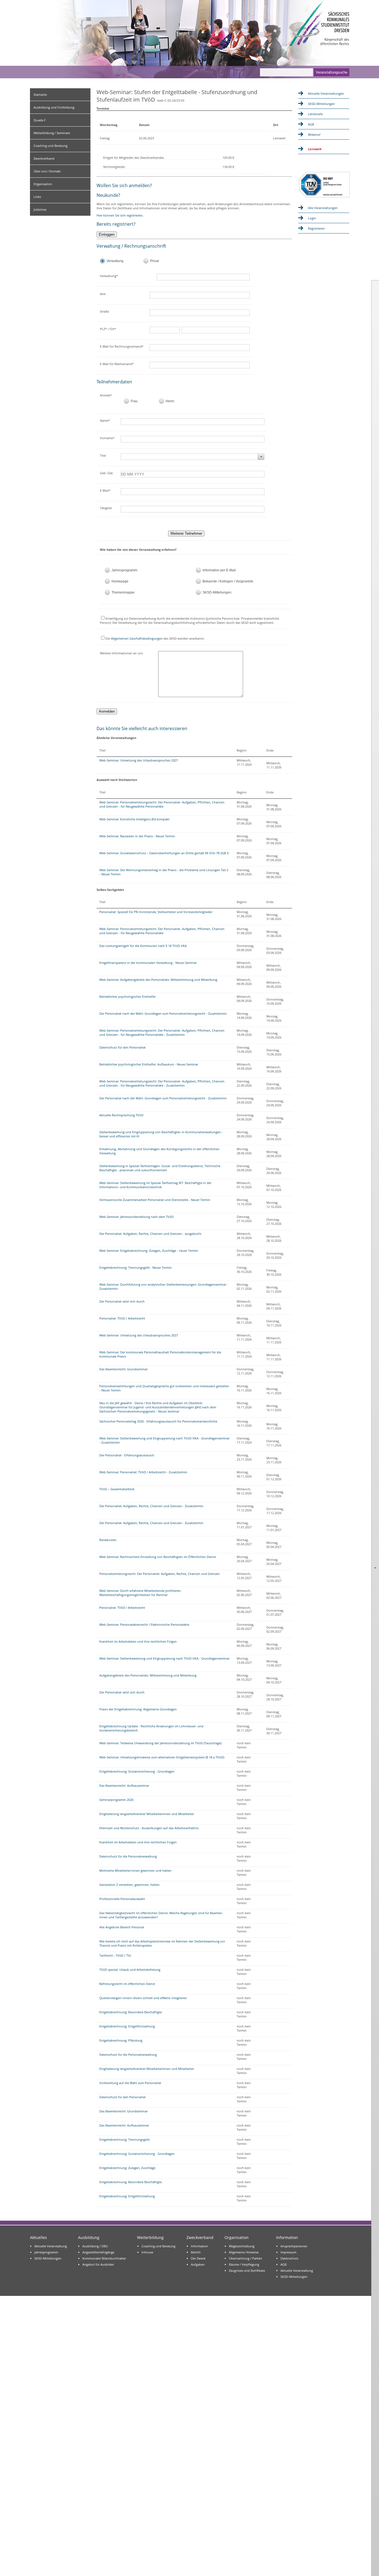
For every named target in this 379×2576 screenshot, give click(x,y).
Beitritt (196, 2252)
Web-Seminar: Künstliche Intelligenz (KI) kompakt (134, 819)
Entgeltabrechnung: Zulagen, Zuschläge (127, 2168)
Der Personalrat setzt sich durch (122, 1301)
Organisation (43, 184)
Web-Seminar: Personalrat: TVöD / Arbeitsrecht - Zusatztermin (143, 1472)
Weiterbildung (150, 2237)
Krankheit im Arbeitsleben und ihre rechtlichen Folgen (138, 1641)
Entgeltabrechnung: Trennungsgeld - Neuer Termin (136, 1267)
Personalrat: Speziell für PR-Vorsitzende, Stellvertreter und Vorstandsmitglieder (156, 912)
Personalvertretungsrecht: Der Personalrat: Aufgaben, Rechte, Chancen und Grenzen (160, 1574)
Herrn (170, 401)
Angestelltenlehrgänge (98, 2252)
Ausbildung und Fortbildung (54, 107)
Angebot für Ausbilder (98, 2264)
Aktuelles (38, 2237)
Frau (134, 401)
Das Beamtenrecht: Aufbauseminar (124, 1785)
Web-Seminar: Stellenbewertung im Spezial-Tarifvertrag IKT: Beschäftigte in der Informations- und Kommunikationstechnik (155, 1185)
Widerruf (314, 135)
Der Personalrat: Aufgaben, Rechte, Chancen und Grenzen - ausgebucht (150, 1234)
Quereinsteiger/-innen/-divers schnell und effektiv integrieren (143, 1998)
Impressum (288, 2252)
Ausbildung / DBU (95, 2246)
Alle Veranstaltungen (323, 208)
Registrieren (316, 228)
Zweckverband (44, 158)
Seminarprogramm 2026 (116, 1800)
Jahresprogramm (124, 570)
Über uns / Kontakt (47, 171)
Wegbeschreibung (242, 2246)
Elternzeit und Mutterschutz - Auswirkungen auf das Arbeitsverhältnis (149, 1828)
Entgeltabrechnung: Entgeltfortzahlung (127, 2026)
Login (312, 218)
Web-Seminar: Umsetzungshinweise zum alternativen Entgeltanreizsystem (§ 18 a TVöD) (162, 1757)
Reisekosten (108, 1540)
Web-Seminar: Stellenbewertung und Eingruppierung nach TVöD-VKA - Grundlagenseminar (164, 1658)
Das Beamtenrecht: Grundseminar (123, 1369)
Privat (154, 261)
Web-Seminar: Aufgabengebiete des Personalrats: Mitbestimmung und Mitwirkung (158, 980)
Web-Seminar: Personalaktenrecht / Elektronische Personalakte (144, 1624)
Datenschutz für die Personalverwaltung (128, 1856)
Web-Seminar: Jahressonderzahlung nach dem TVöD (137, 1217)
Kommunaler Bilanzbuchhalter (104, 2258)
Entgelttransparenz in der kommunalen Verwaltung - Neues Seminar (148, 963)
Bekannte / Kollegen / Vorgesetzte (228, 581)
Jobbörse (40, 209)
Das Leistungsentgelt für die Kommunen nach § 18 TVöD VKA (143, 946)
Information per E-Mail (219, 570)
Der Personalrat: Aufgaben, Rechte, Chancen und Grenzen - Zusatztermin (151, 1506)
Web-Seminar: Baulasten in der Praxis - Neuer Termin (137, 836)
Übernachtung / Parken (246, 2258)
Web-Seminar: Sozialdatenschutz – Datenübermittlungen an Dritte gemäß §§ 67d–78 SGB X (164, 853)
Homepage (120, 581)
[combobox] (193, 457)
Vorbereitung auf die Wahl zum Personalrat (130, 2083)
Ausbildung (89, 2237)
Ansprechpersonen (294, 2246)
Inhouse (147, 2252)
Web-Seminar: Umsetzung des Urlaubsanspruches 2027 (139, 760)
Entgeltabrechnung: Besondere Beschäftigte (131, 2012)
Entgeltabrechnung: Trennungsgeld (124, 2139)
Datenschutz (289, 2258)
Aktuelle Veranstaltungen (326, 93)
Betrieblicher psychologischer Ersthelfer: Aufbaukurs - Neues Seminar (149, 1064)
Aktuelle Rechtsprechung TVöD (121, 1115)
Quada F (40, 120)
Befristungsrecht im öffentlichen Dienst (127, 1984)
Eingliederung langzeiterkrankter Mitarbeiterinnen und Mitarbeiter (147, 1814)
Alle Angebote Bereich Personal (122, 1927)
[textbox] (208, 277)
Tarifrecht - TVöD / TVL (115, 1955)
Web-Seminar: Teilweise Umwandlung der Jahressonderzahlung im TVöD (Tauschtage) (160, 1743)
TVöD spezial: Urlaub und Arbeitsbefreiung (130, 1970)
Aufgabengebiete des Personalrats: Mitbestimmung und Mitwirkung (148, 1675)
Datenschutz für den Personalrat (122, 1047)
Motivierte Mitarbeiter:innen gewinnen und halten (135, 1870)
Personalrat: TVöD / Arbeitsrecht (122, 1318)
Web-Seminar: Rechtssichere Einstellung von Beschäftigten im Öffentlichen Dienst (158, 1557)
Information (199, 2246)
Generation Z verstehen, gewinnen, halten (129, 1885)
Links (37, 197)
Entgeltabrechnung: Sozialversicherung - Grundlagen (137, 1771)
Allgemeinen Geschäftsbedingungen (137, 638)
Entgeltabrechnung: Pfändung (121, 2040)
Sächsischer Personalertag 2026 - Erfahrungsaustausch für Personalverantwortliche (158, 1421)
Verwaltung (115, 261)
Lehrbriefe (315, 114)
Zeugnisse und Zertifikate (247, 2270)
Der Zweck (198, 2258)
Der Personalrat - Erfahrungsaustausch (127, 1455)
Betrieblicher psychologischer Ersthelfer (127, 997)
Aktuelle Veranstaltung (51, 2246)
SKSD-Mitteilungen (217, 592)
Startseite (40, 95)
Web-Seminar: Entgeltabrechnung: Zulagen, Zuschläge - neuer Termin (149, 1251)
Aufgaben (198, 2264)
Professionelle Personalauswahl (122, 1899)
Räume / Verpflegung (244, 2264)
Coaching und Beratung (50, 146)
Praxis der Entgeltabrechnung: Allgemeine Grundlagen (138, 1709)
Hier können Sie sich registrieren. (120, 215)
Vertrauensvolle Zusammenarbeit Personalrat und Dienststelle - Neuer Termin (155, 1200)
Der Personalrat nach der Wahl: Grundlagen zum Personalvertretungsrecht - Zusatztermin (163, 1013)
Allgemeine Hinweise (244, 2252)
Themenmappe (123, 592)
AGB (311, 124)
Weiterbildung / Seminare (52, 133)
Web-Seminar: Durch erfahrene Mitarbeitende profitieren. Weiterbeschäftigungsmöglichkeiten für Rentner (140, 1593)
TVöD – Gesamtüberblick (117, 1489)
